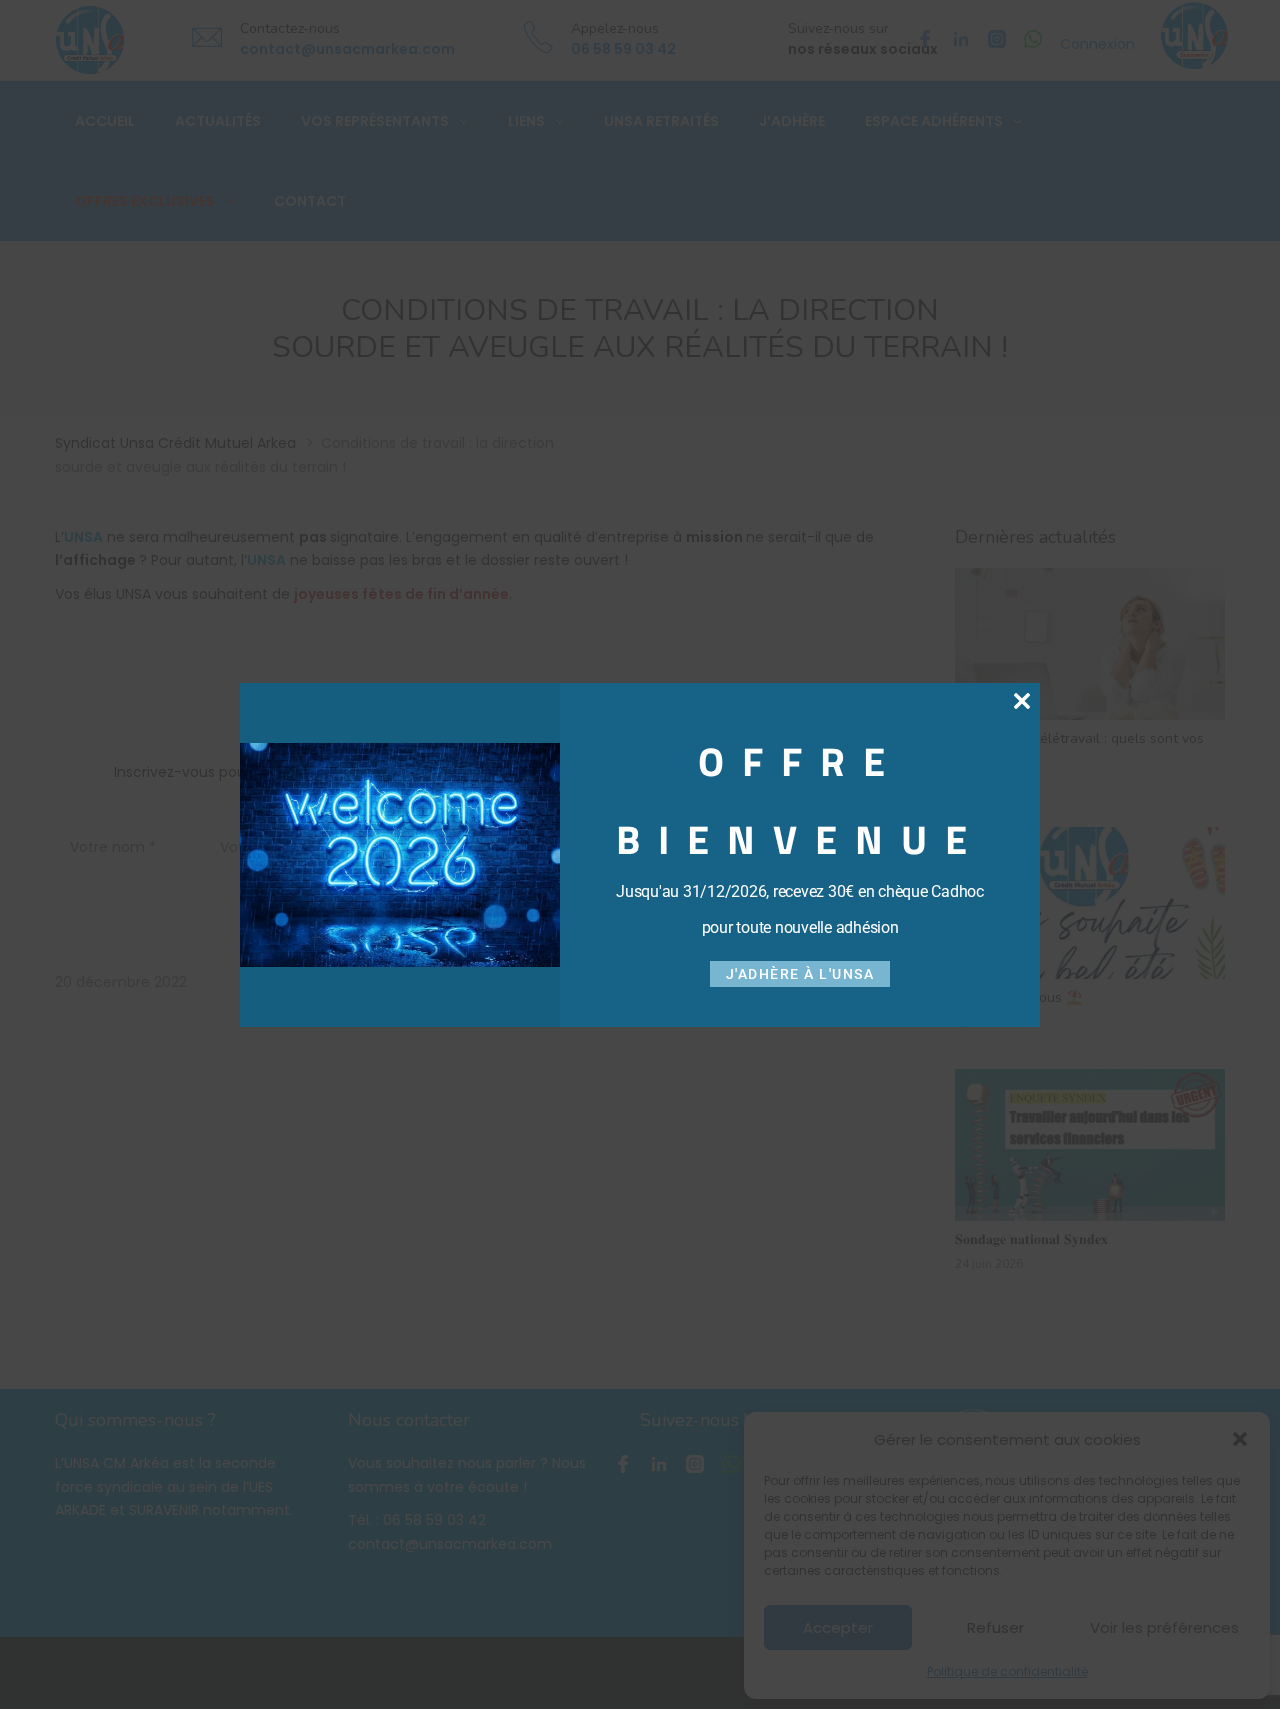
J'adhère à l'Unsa (800, 974)
